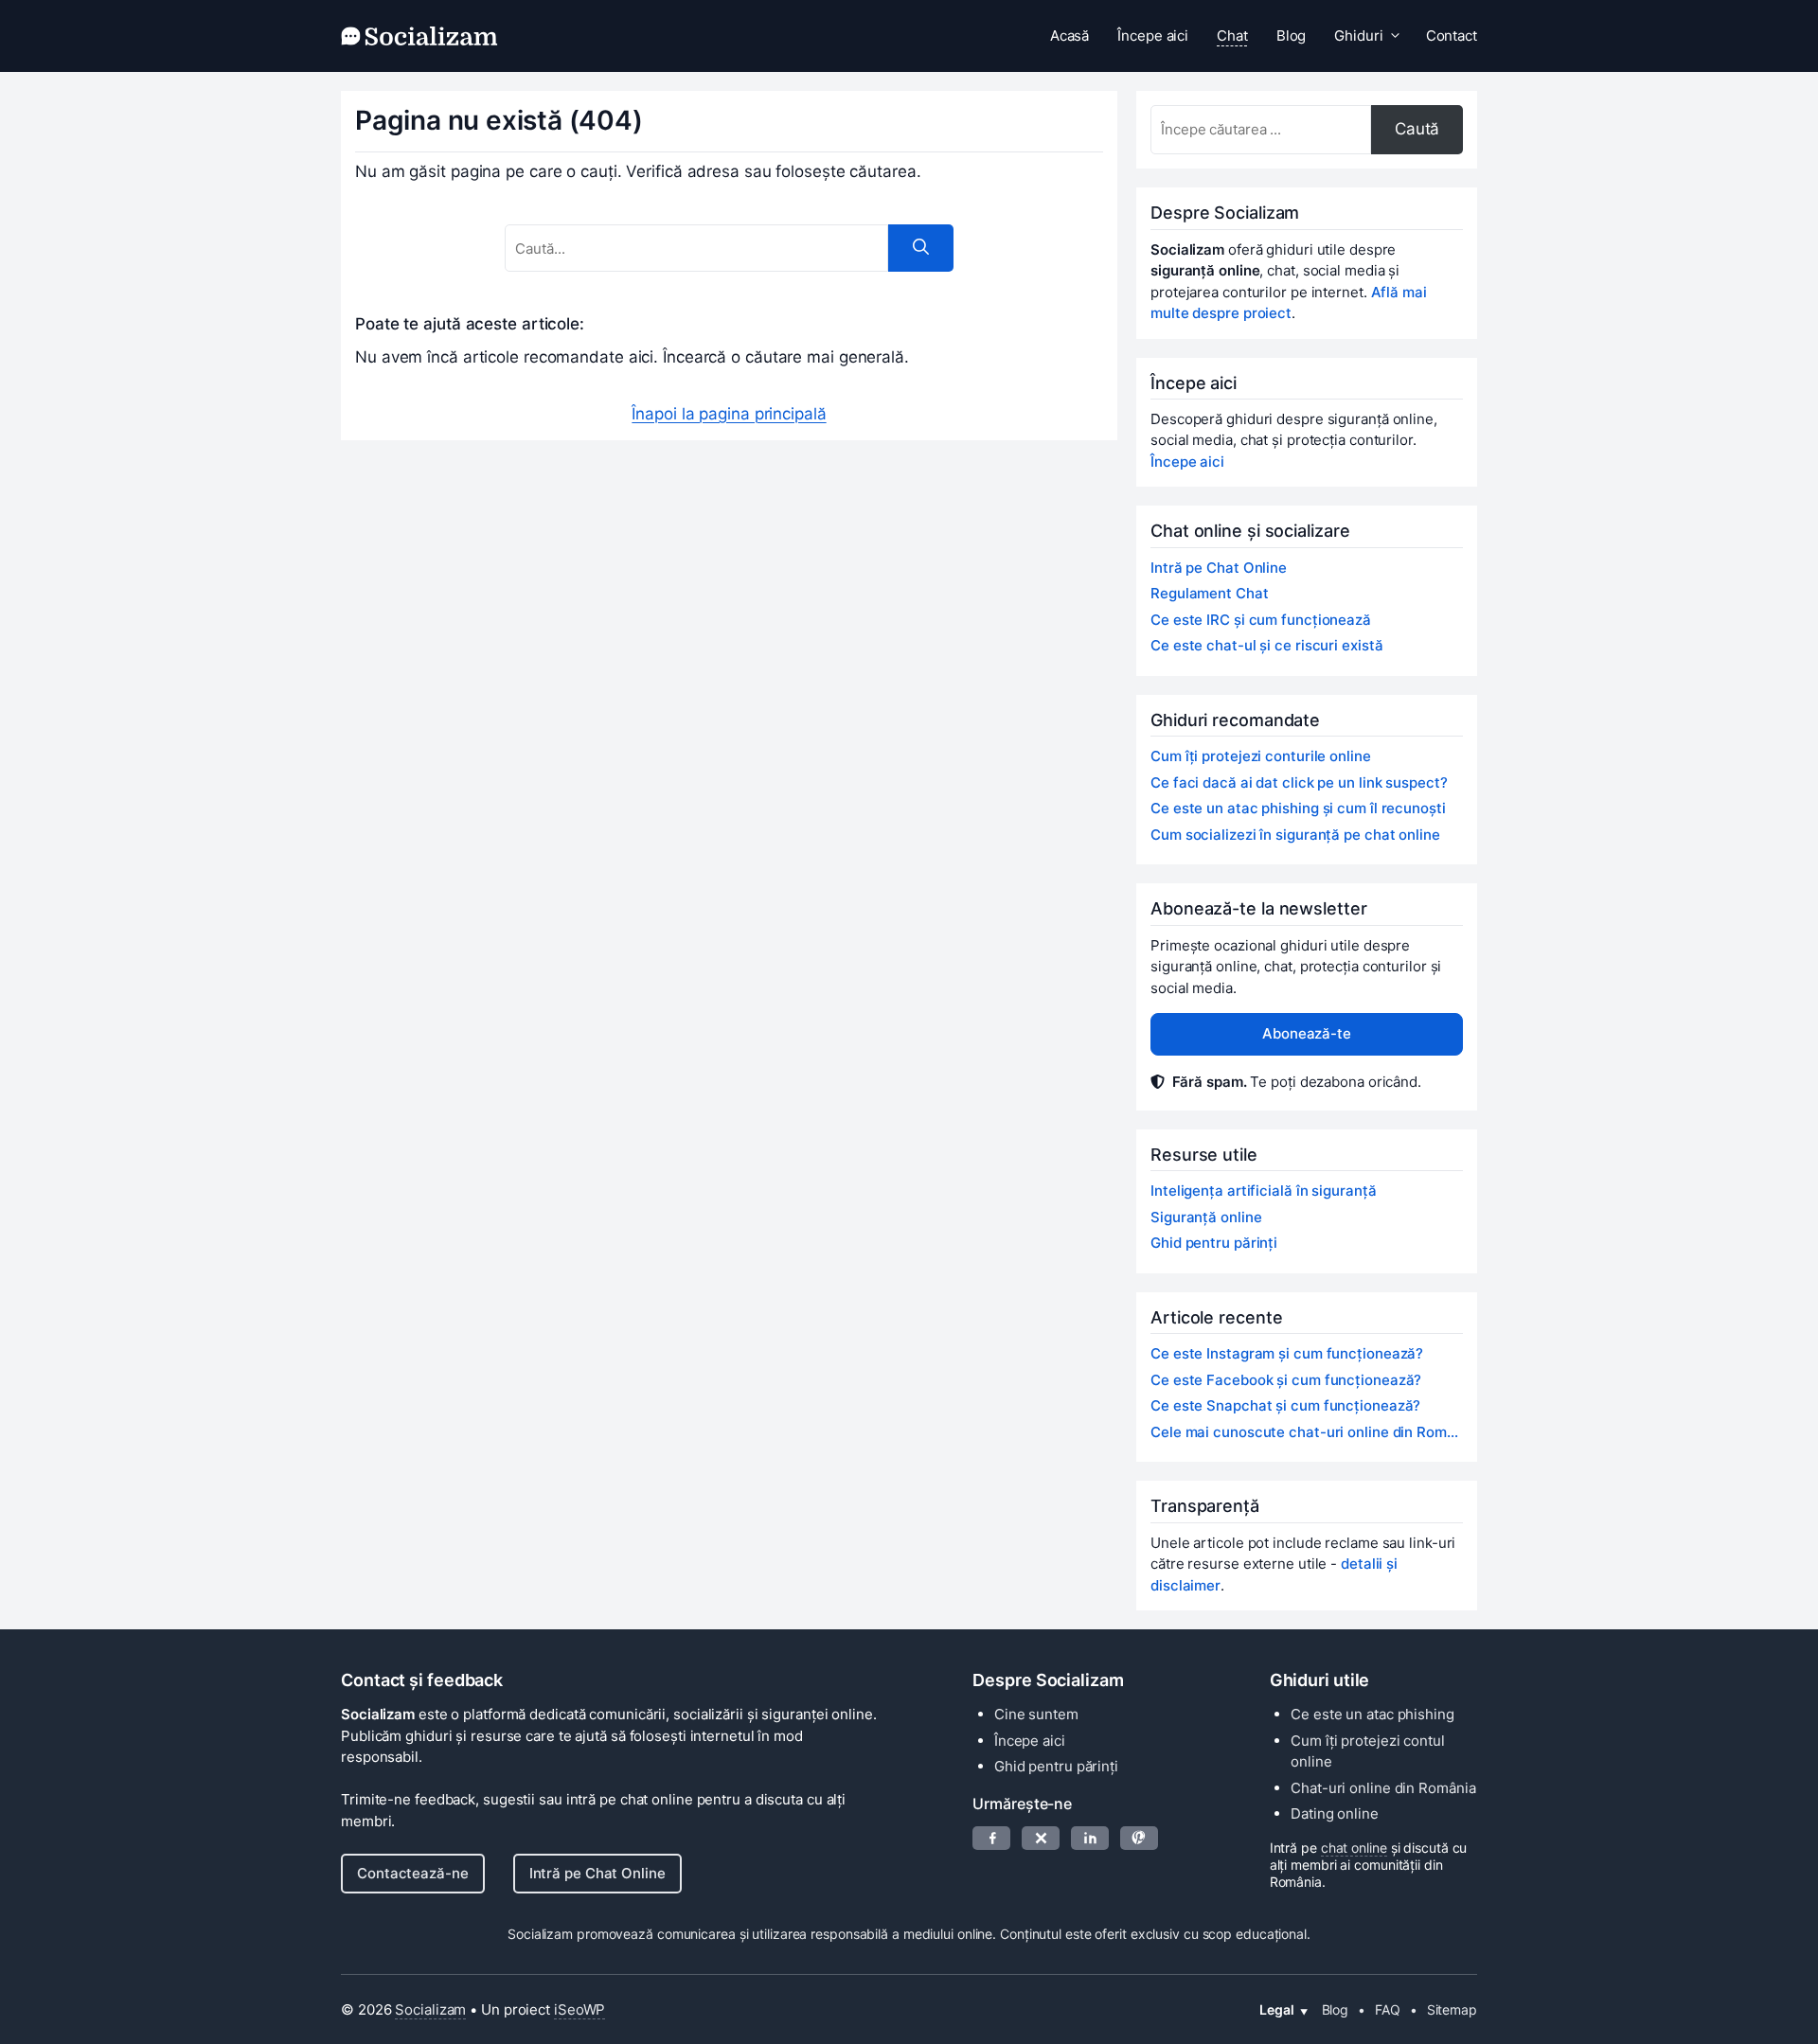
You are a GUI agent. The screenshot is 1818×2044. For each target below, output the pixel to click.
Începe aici (1153, 36)
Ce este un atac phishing (1372, 1714)
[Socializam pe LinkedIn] (1090, 1838)
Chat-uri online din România (1383, 1788)
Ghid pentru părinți (1214, 1243)
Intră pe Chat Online (1219, 568)
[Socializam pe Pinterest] (1139, 1838)
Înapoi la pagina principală (729, 414)
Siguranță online (1206, 1217)
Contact (1452, 36)
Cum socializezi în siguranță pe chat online (1295, 835)
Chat (1232, 36)
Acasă (1070, 36)
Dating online (1335, 1813)
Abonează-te (1307, 1033)
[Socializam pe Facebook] (991, 1838)
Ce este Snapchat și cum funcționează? (1285, 1405)
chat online (1354, 1848)
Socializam (430, 2009)
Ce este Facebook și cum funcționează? (1286, 1380)
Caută (1417, 129)
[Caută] (921, 248)
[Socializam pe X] (1041, 1838)
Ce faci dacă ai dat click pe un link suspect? (1299, 782)
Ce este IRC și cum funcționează (1261, 620)
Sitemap (1452, 2009)
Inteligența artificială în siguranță (1263, 1191)
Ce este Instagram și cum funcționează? (1287, 1353)
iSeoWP (579, 2009)
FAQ (1388, 2009)
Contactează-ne (413, 1873)
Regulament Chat (1210, 593)
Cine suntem (1036, 1714)
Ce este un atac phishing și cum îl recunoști (1298, 808)
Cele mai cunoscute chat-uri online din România (1307, 1432)
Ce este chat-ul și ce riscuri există (1266, 645)
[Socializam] (419, 36)
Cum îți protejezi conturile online (1261, 756)
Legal (1277, 2010)
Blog (1292, 36)
